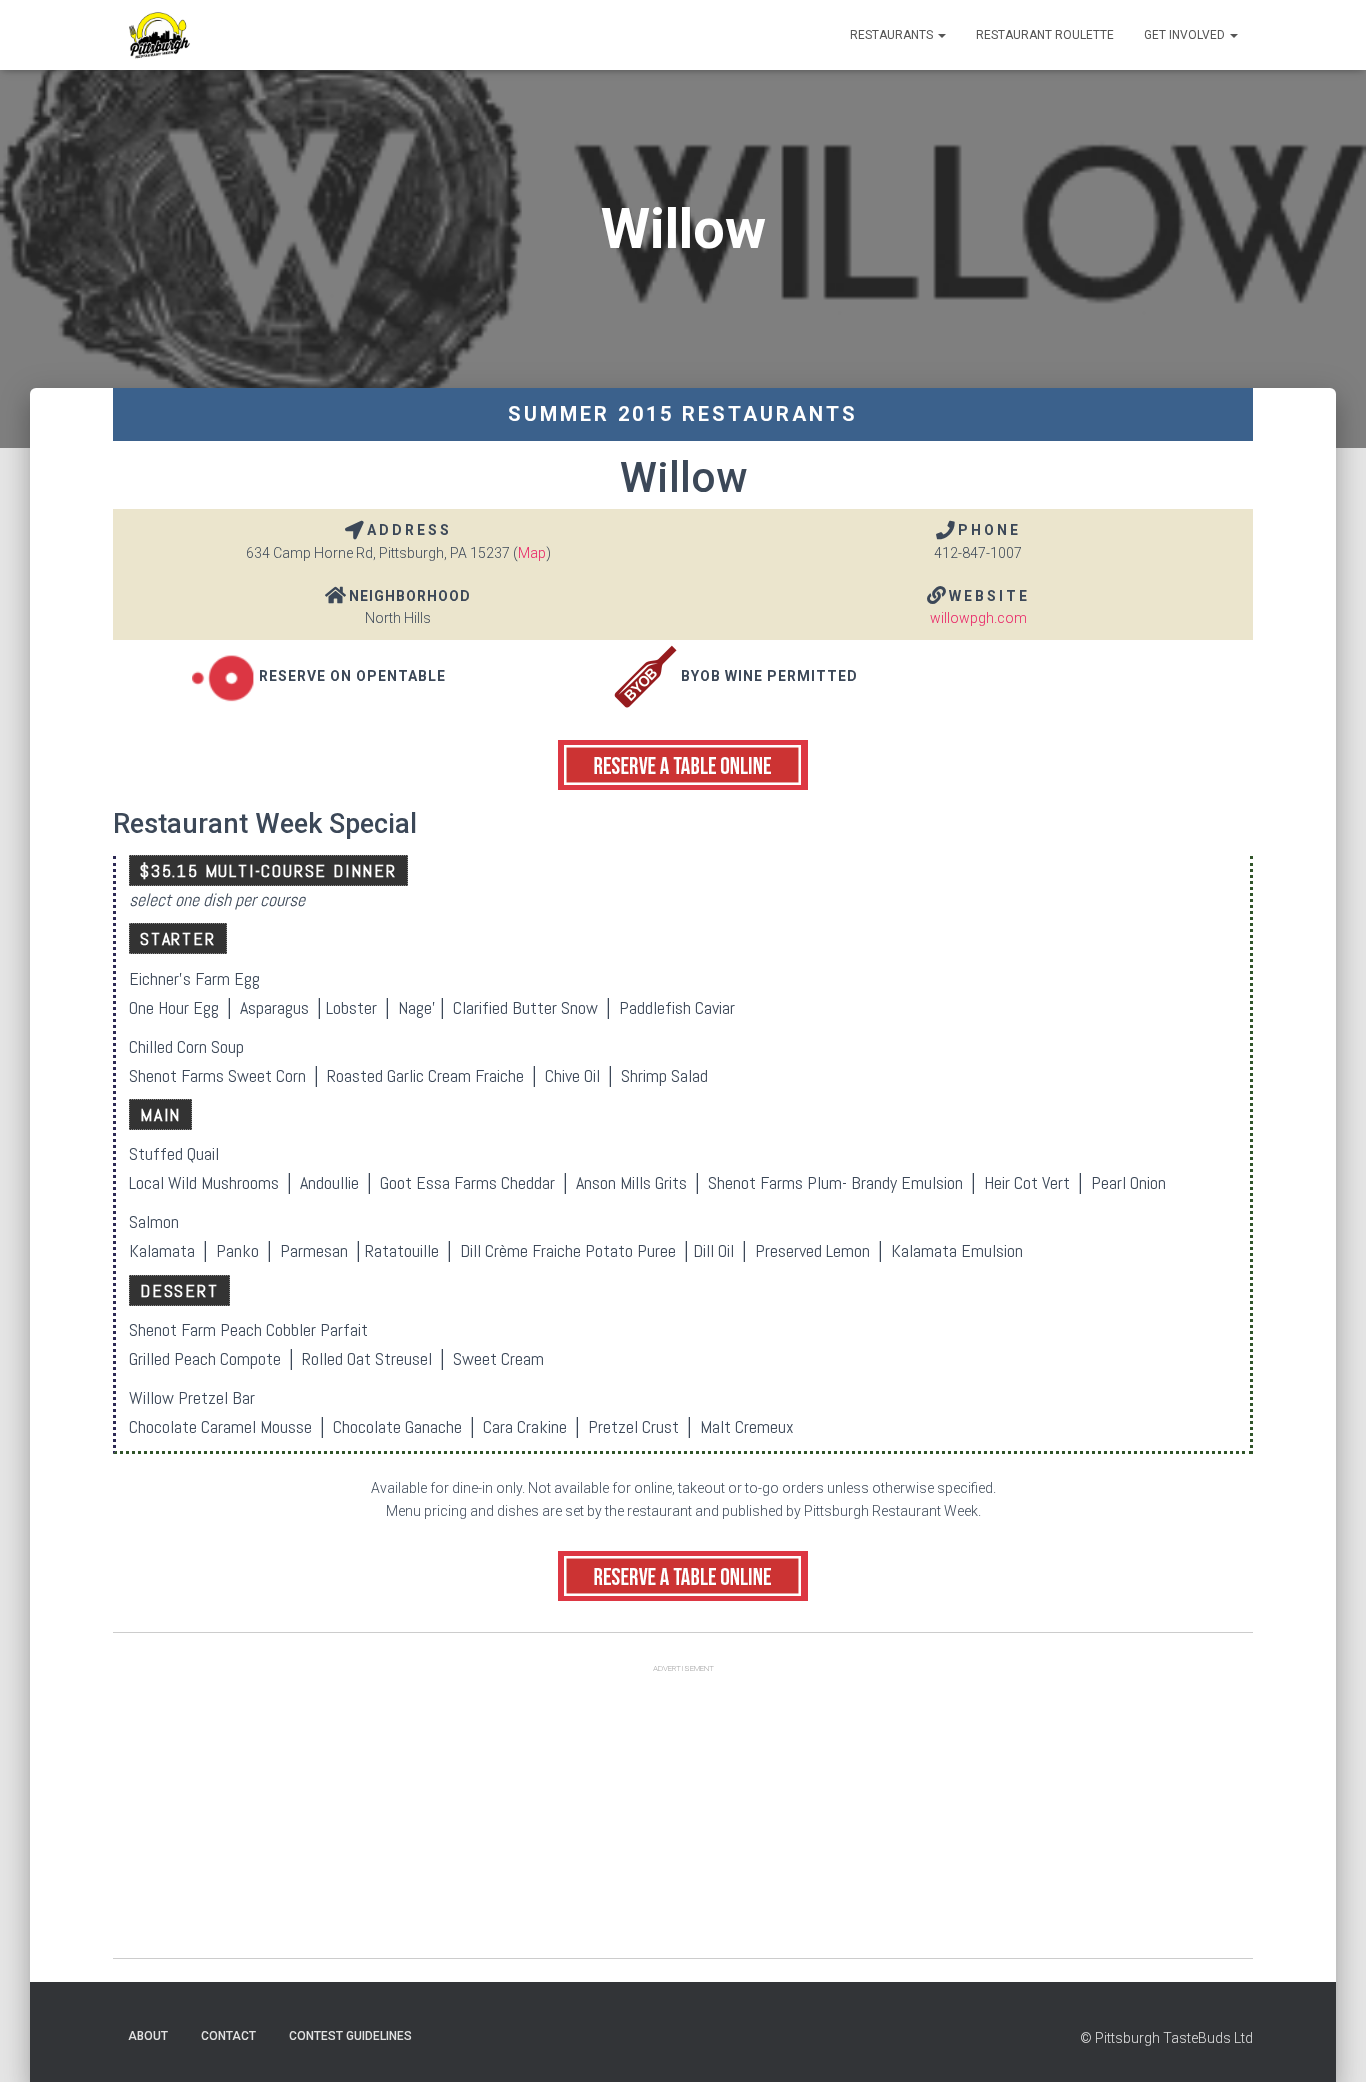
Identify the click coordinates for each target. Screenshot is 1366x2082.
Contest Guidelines (350, 2036)
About (148, 2036)
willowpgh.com (978, 618)
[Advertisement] (683, 1818)
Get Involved (1186, 35)
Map (532, 553)
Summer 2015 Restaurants (683, 414)
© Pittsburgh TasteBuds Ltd (1166, 2038)
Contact (228, 2036)
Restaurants (893, 35)
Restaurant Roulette (1045, 35)
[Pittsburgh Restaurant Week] (158, 35)
